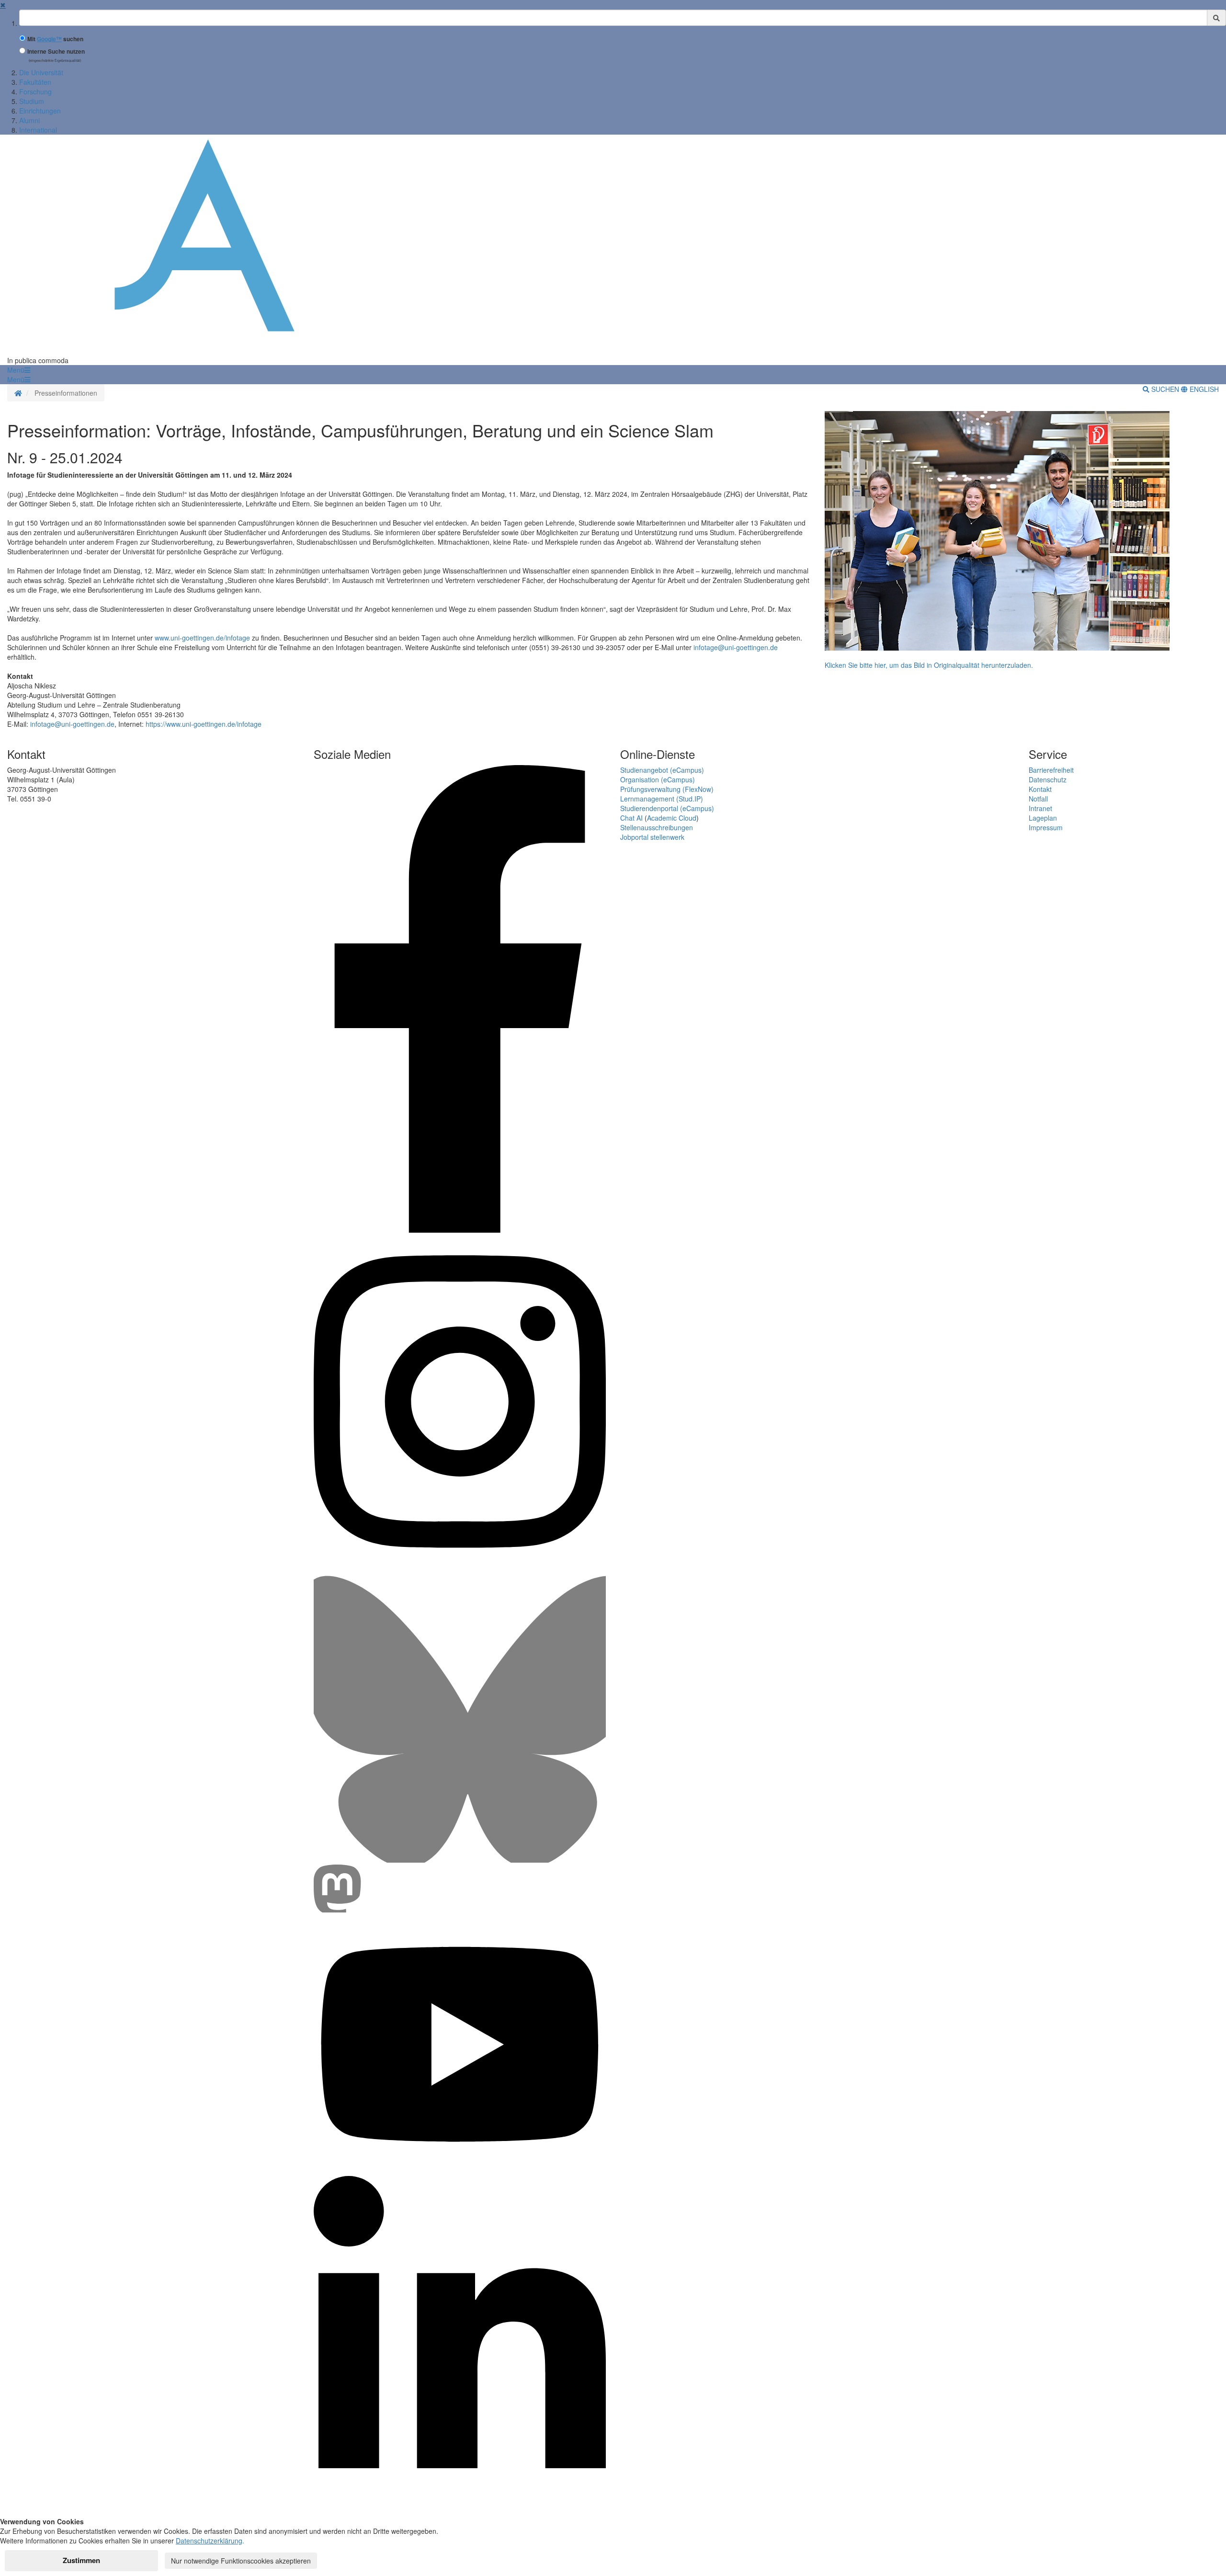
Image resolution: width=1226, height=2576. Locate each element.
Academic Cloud (672, 818)
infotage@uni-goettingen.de (736, 647)
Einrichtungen (40, 111)
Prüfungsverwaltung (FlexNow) (667, 789)
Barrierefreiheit (1051, 770)
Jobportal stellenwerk (652, 837)
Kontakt (1040, 789)
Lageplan (1043, 818)
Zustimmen (81, 2560)
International (38, 130)
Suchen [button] (1165, 389)
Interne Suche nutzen (56, 52)
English (1203, 389)
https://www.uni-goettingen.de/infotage (204, 724)
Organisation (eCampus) (658, 779)
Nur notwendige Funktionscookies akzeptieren (241, 2561)
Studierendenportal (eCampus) (667, 808)
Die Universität (41, 72)
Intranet (1040, 808)
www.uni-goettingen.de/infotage (202, 638)
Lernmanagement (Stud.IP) (662, 799)
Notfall (1038, 799)
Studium (32, 101)
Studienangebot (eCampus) (662, 770)
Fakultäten (35, 82)
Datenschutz (1048, 779)
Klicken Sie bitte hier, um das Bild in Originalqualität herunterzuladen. (929, 665)
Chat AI (631, 818)
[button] (19, 370)
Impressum (1046, 827)
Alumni (29, 120)
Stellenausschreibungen (657, 827)
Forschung (35, 92)
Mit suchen (55, 39)
